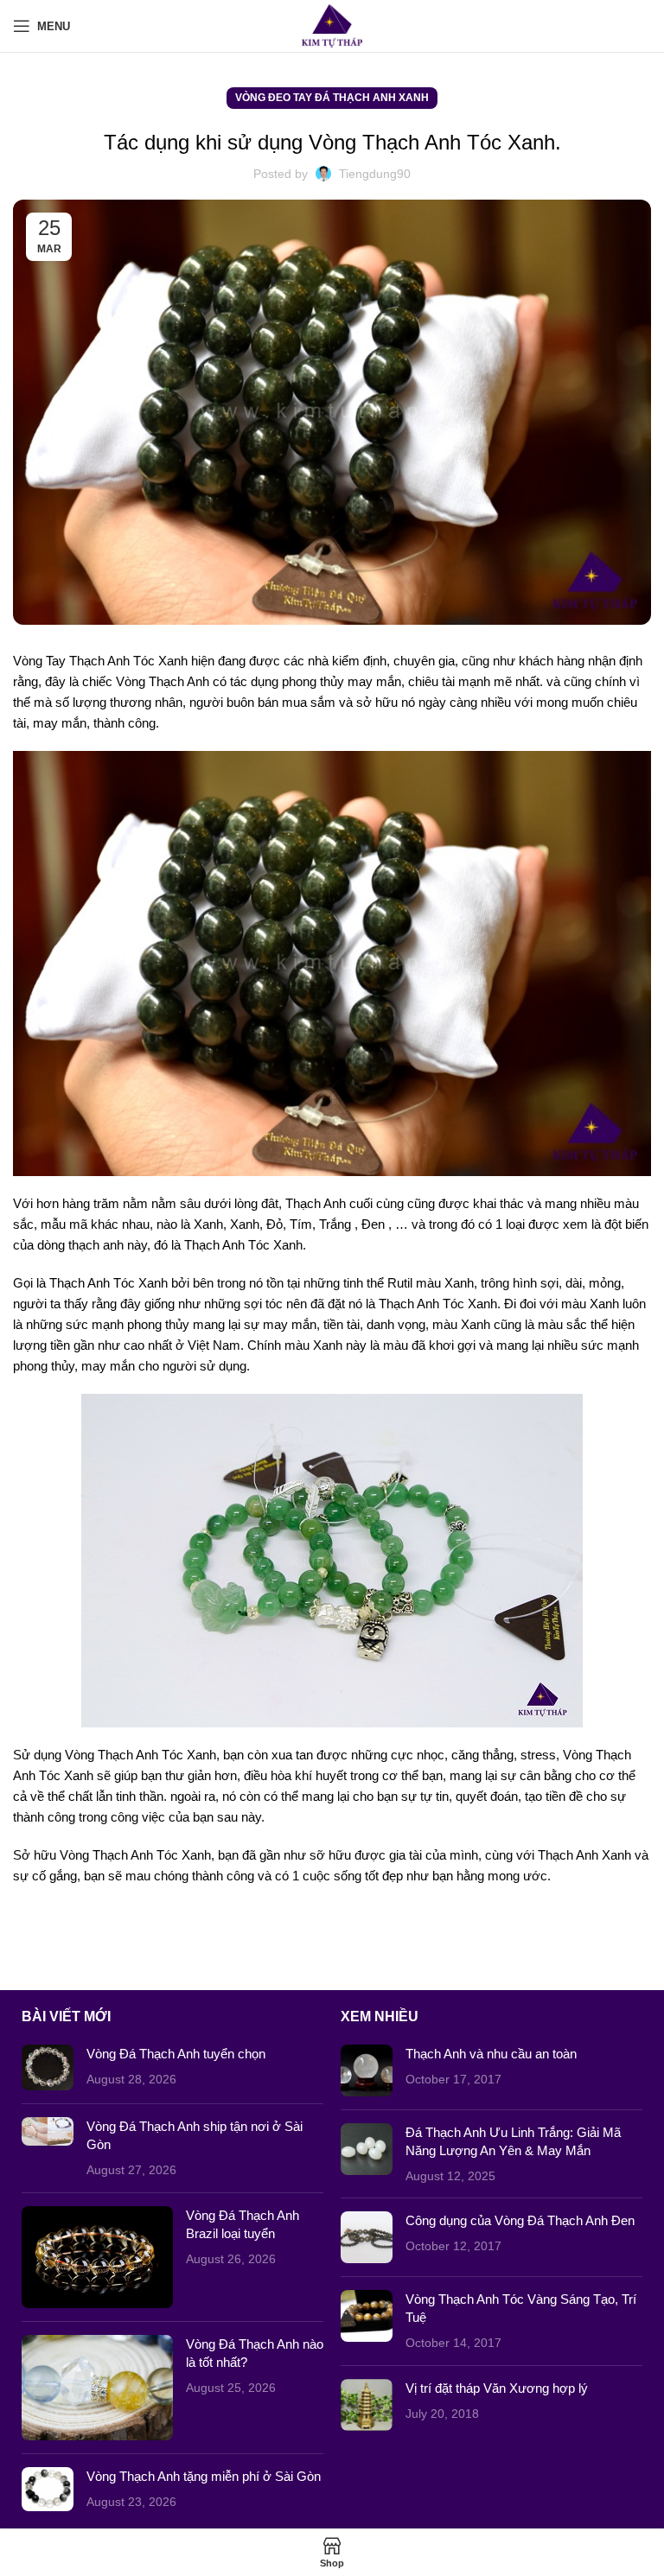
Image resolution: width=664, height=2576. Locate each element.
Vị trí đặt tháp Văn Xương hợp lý (497, 2388)
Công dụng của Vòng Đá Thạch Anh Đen (520, 2220)
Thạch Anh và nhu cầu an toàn (491, 2054)
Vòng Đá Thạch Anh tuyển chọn (176, 2054)
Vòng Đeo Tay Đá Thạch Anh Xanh (332, 98)
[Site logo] (332, 25)
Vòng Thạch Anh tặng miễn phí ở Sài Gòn (204, 2476)
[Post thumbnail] (48, 2067)
